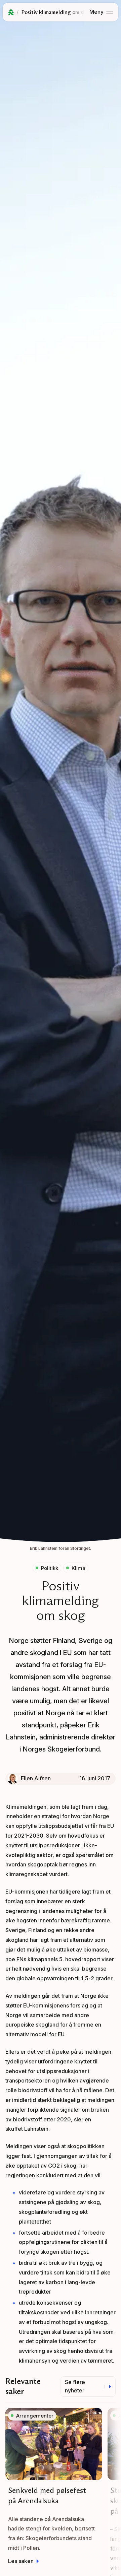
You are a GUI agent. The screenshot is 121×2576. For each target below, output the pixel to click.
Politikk (50, 1568)
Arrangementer (35, 2416)
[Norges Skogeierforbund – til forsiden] (11, 12)
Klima (78, 1568)
